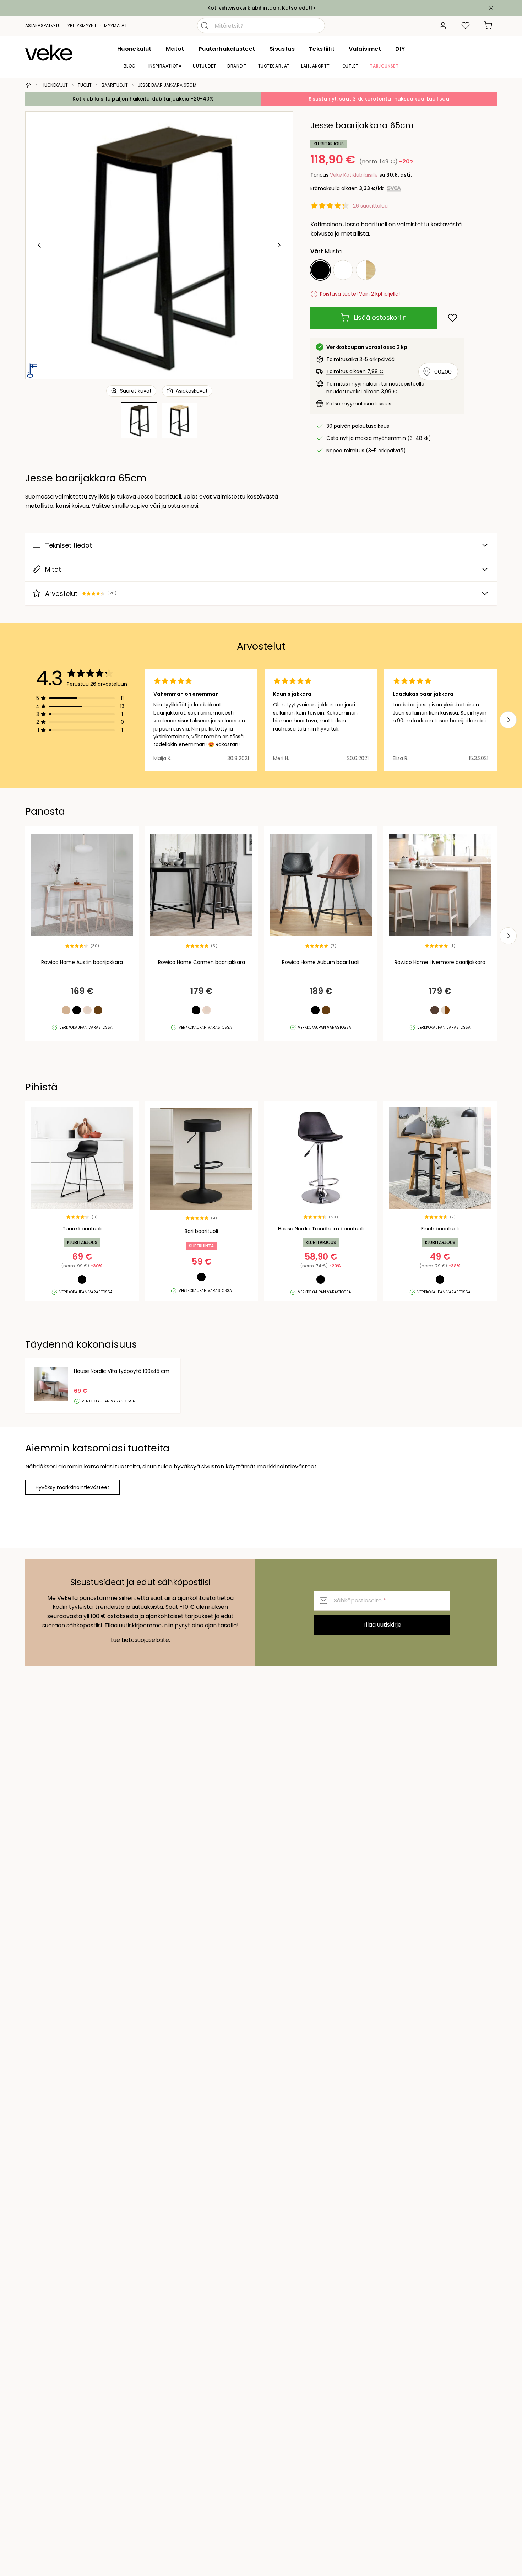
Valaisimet (365, 49)
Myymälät (115, 25)
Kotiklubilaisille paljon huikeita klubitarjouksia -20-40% (143, 99)
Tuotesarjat (274, 66)
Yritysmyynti (83, 25)
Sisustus (282, 49)
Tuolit (85, 85)
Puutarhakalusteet (227, 49)
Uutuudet (204, 66)
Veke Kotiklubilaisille (354, 175)
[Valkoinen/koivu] (366, 270)
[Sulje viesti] (491, 8)
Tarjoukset (384, 66)
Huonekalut (134, 49)
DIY (400, 49)
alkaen (362, 188)
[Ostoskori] (488, 26)
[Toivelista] (466, 26)
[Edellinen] (40, 245)
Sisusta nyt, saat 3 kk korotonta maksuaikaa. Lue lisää (379, 99)
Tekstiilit (322, 49)
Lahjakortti (316, 66)
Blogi (130, 66)
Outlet (350, 66)
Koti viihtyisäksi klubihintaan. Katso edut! (260, 8)
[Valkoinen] (343, 270)
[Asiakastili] (443, 26)
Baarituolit (115, 85)
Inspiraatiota (165, 66)
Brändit (237, 66)
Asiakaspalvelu (43, 25)
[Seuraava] (279, 245)
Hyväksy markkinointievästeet (72, 1487)
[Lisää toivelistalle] (453, 318)
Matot (175, 49)
